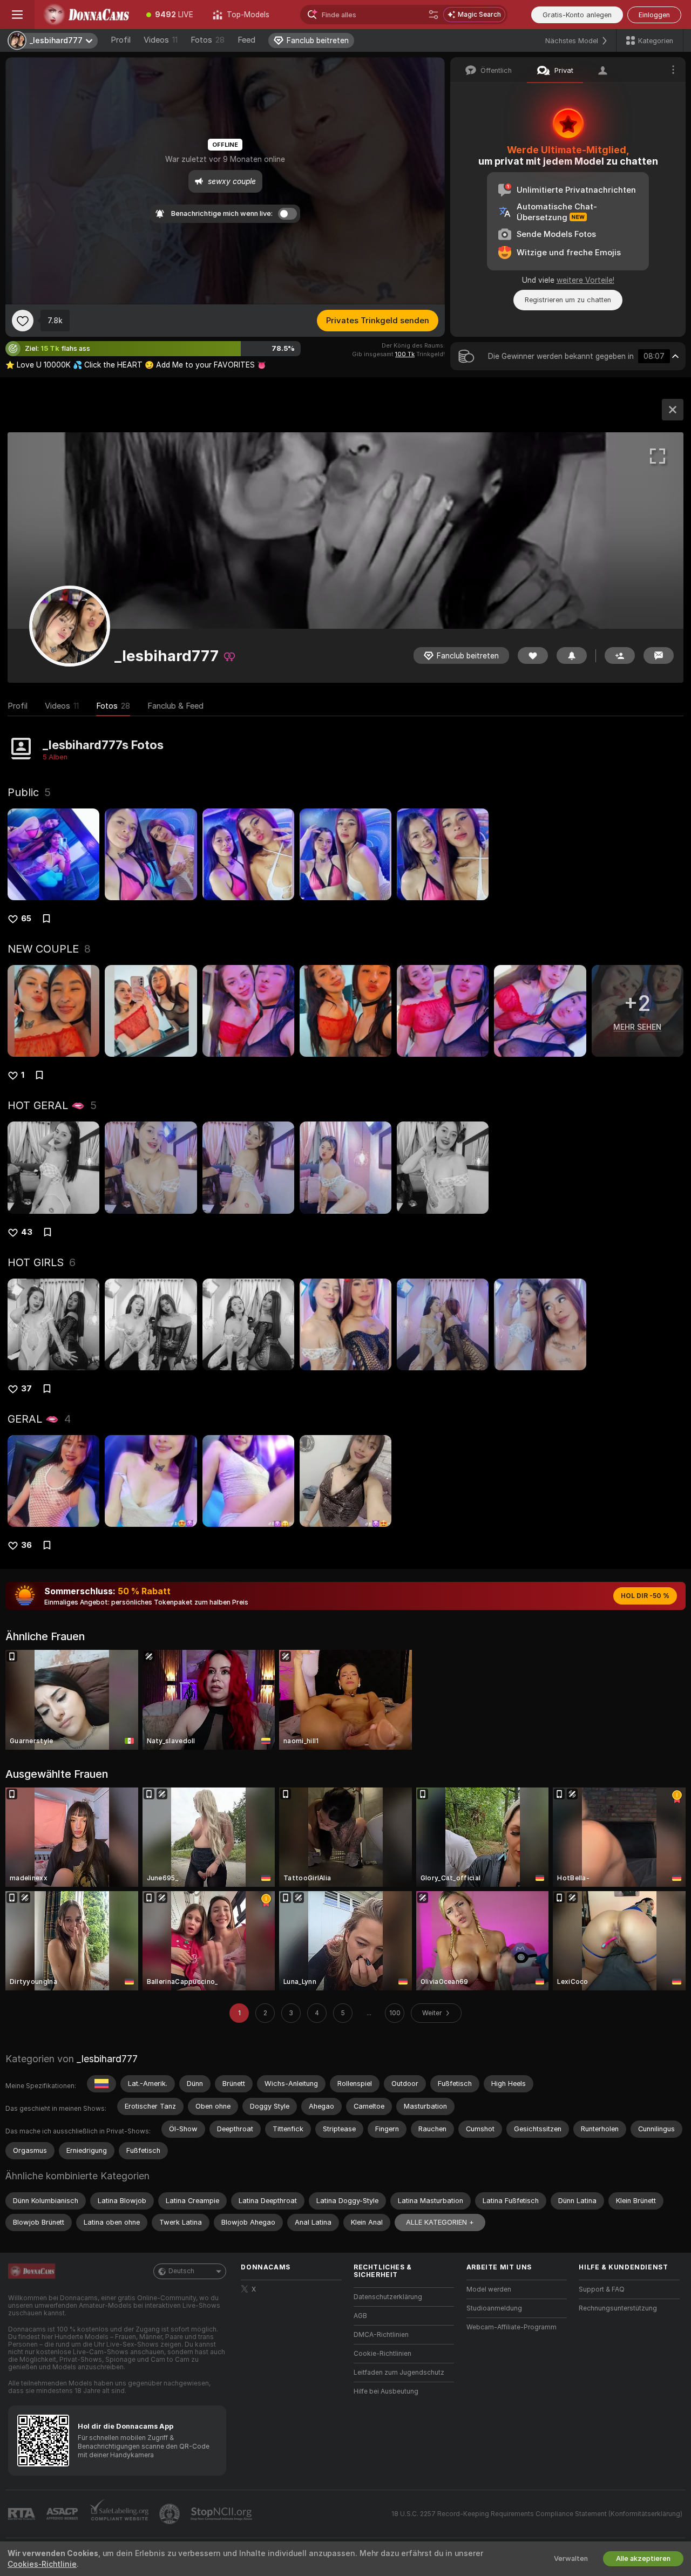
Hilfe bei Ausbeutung (386, 2391)
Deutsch (181, 2271)
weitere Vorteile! (585, 280)
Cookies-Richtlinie (42, 2564)
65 (26, 919)
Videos (161, 40)
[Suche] (433, 15)
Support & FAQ (602, 2289)
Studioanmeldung (494, 2308)
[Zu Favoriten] (23, 321)
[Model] (673, 410)
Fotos (208, 40)
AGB (360, 2316)
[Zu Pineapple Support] (171, 2514)
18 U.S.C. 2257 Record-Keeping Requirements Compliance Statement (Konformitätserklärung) (537, 2514)
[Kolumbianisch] (101, 2084)
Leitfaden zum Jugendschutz (399, 2373)
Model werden (489, 2289)
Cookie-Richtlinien (382, 2354)
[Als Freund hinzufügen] (620, 655)
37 (26, 1389)
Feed (246, 40)
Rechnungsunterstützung (618, 2308)
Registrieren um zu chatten (568, 300)
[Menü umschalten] (17, 15)
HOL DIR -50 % (645, 1596)
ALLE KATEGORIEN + (440, 2222)
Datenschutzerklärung (388, 2297)
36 (26, 1545)
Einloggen (654, 15)
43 (27, 1232)
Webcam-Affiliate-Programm (512, 2327)
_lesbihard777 (107, 2059)
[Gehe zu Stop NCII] (222, 2514)
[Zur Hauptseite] (86, 15)
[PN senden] (659, 655)
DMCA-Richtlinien (381, 2335)
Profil (121, 40)
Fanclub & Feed (175, 706)
